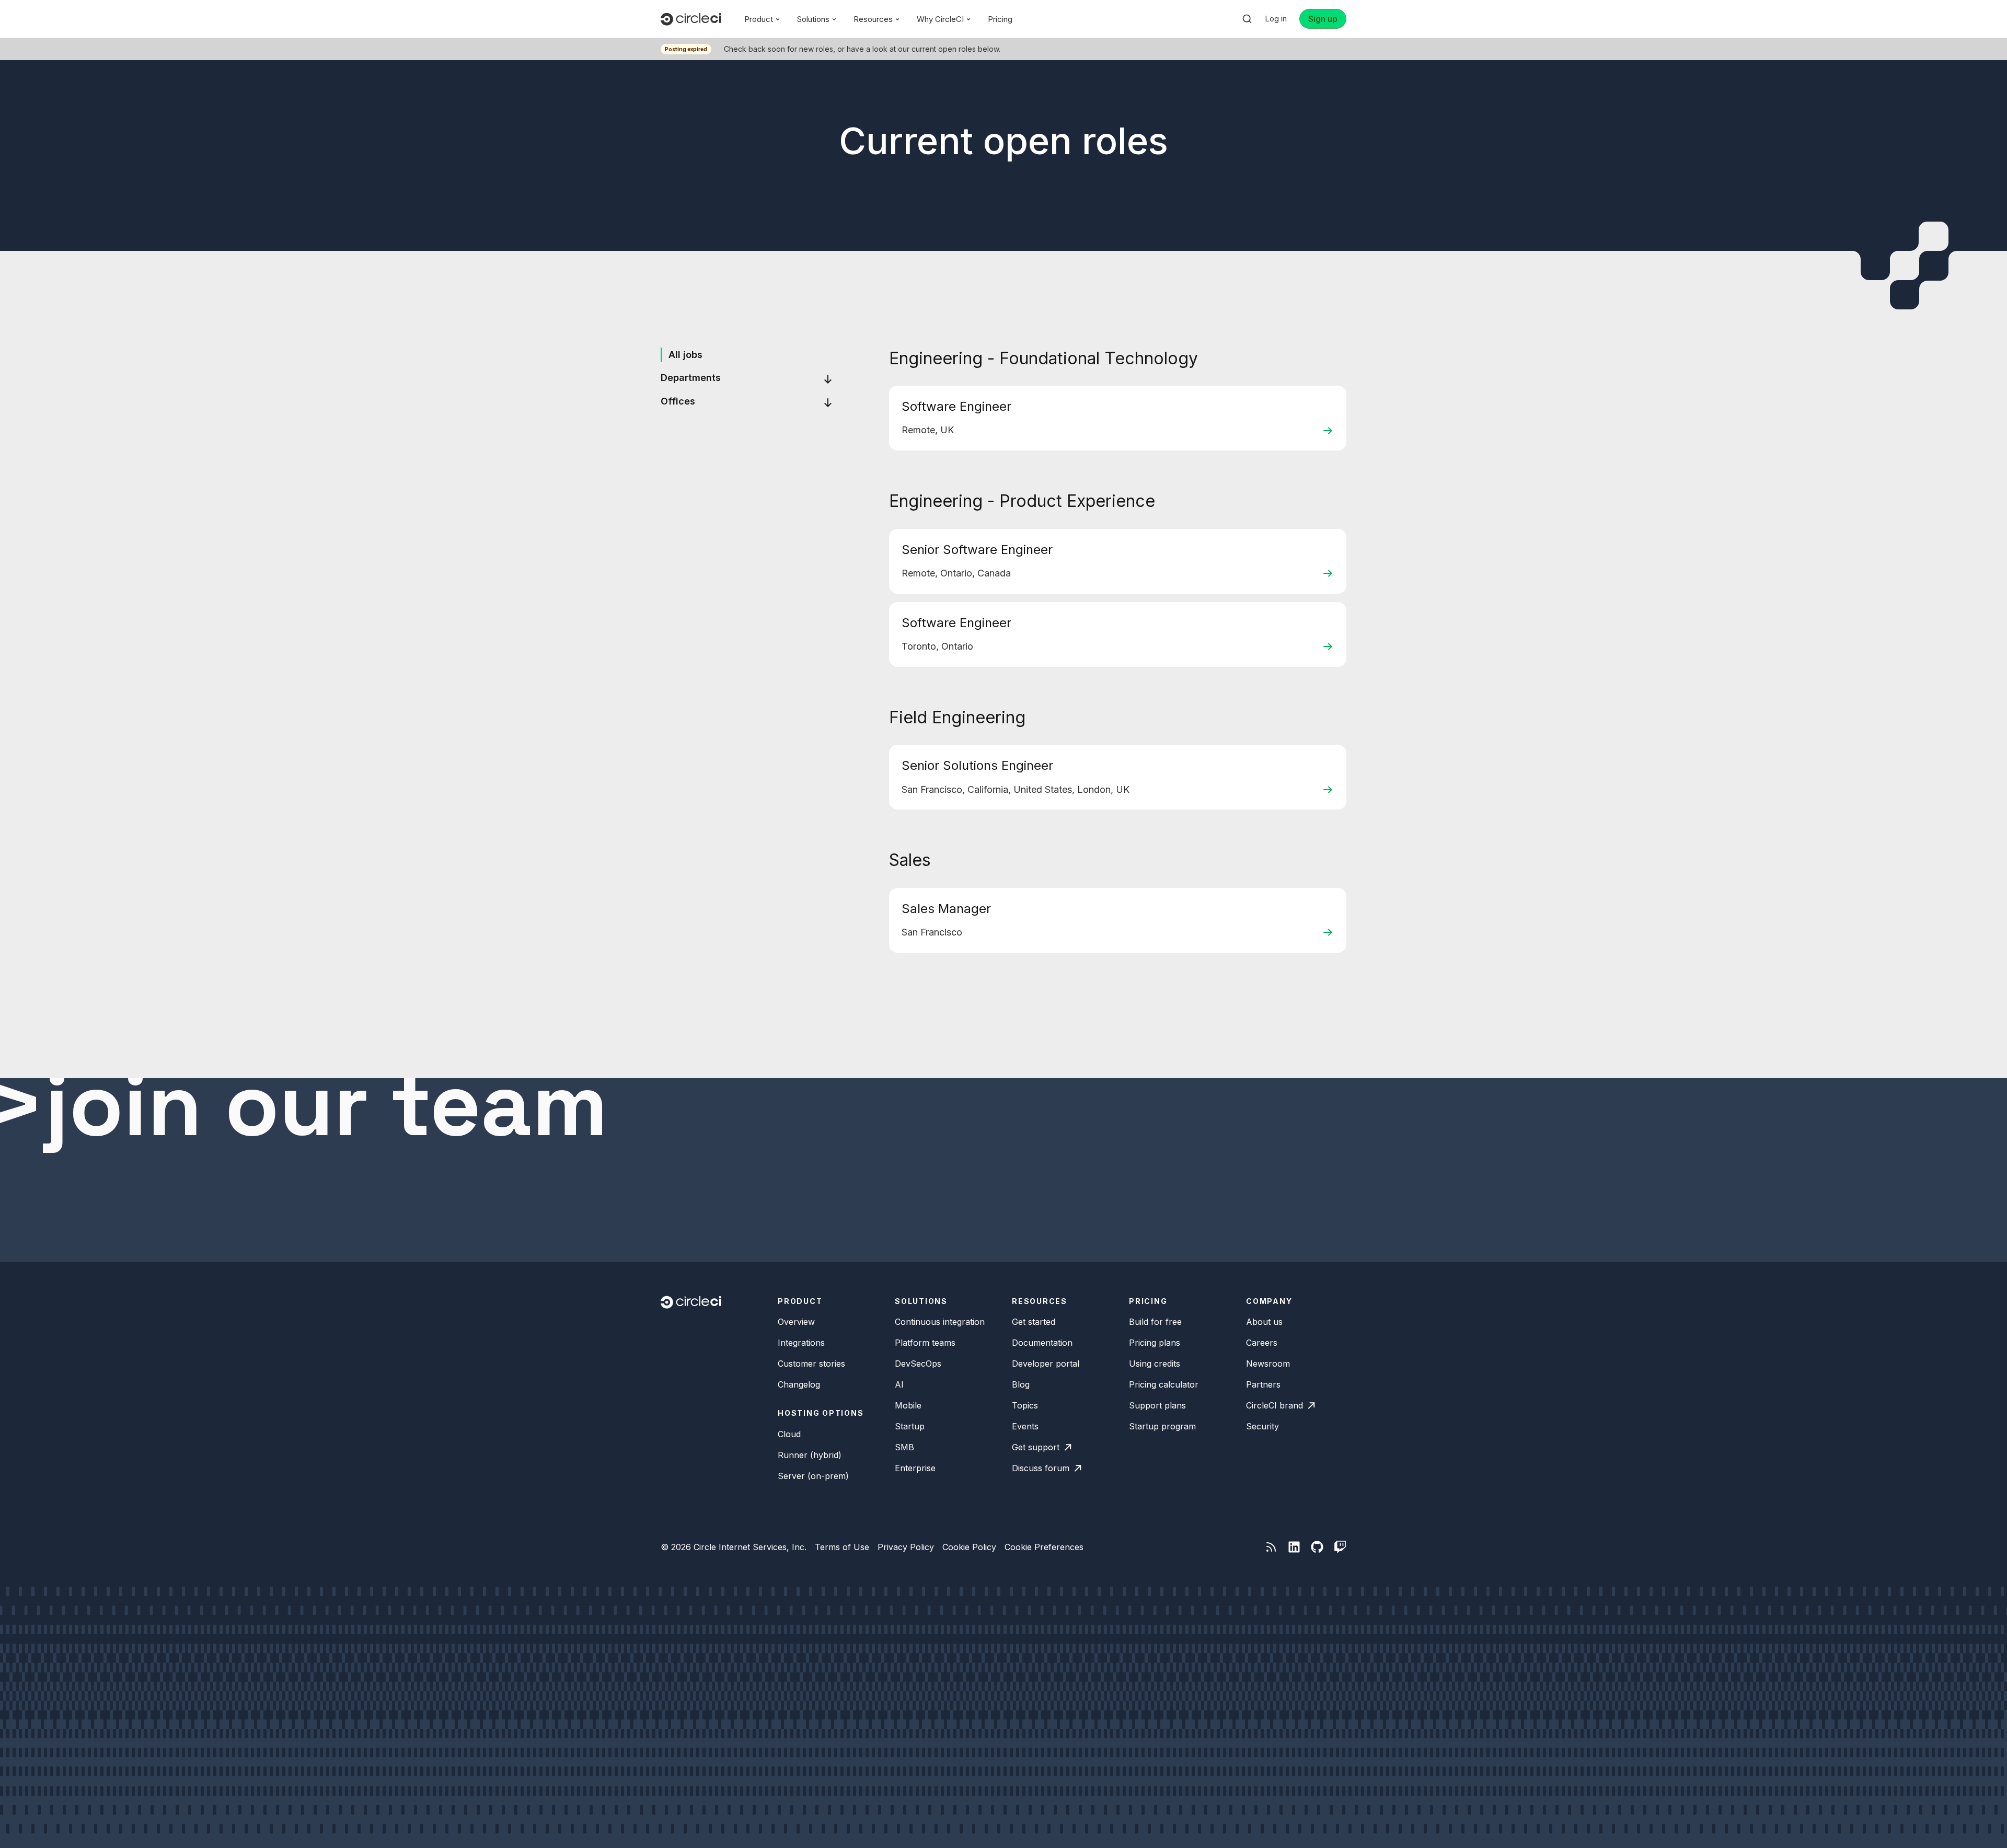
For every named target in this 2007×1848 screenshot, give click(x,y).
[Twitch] (1340, 1547)
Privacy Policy (906, 1547)
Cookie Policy (969, 1547)
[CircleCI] (691, 19)
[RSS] (1271, 1547)
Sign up (1323, 19)
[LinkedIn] (1294, 1547)
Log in (1276, 19)
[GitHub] (1317, 1547)
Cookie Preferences (1044, 1547)
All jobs (685, 355)
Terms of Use (842, 1547)
